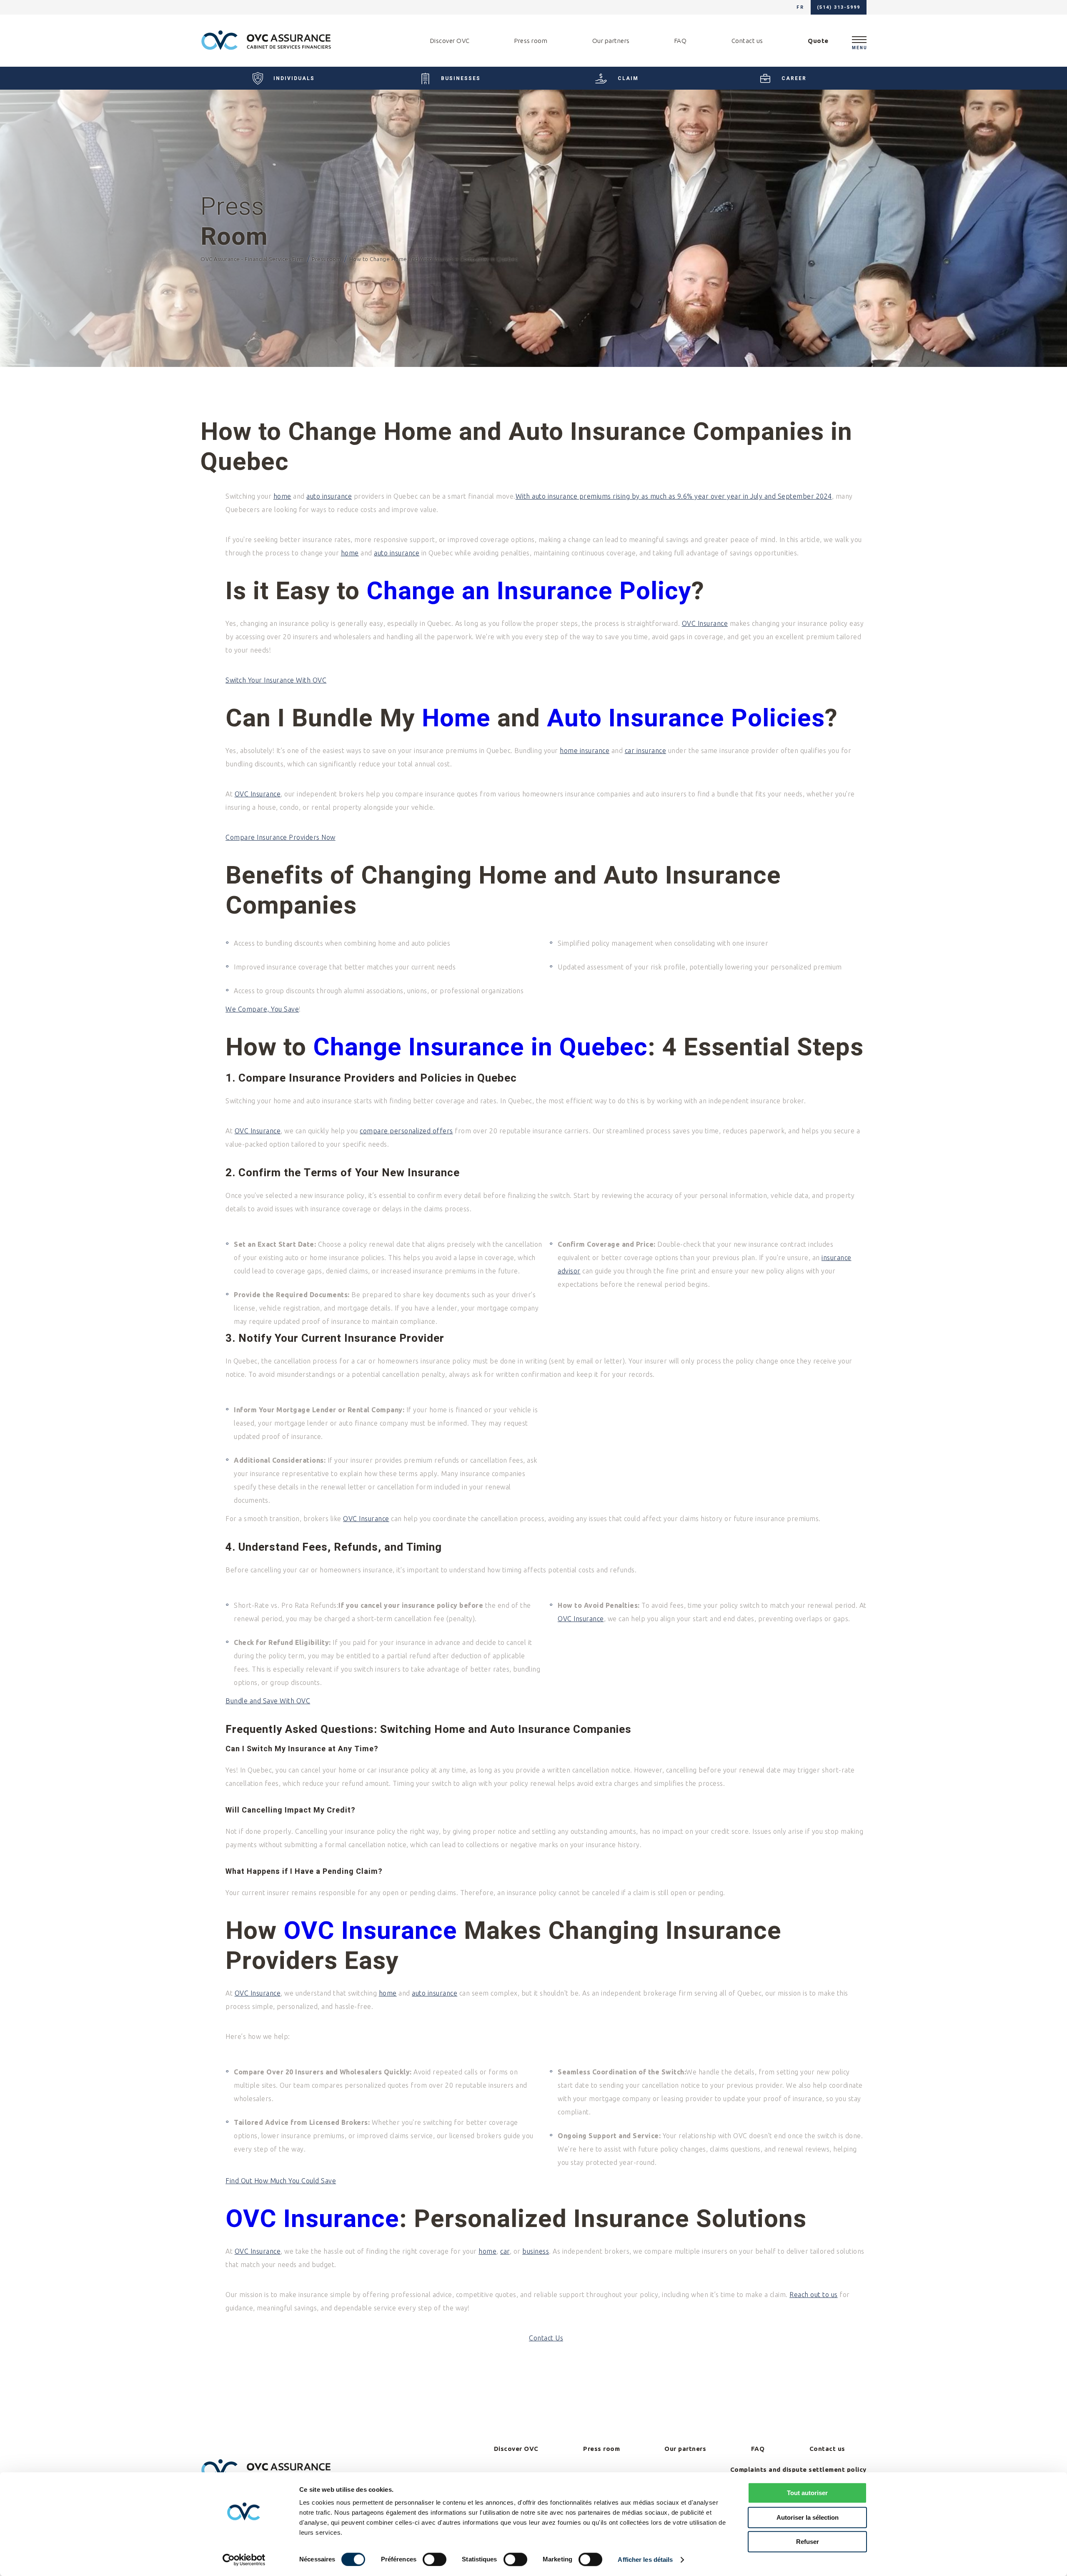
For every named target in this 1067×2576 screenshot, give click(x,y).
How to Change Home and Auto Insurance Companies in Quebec (434, 259)
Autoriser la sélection (808, 2517)
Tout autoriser (807, 2493)
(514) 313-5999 (839, 7)
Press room (531, 41)
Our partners (611, 41)
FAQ (681, 41)
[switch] (435, 2559)
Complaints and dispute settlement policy (798, 2469)
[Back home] (266, 41)
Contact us (747, 41)
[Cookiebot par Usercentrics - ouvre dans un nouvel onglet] (244, 2560)
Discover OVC (450, 41)
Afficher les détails (645, 2560)
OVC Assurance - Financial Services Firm (253, 259)
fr (800, 7)
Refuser (808, 2542)
